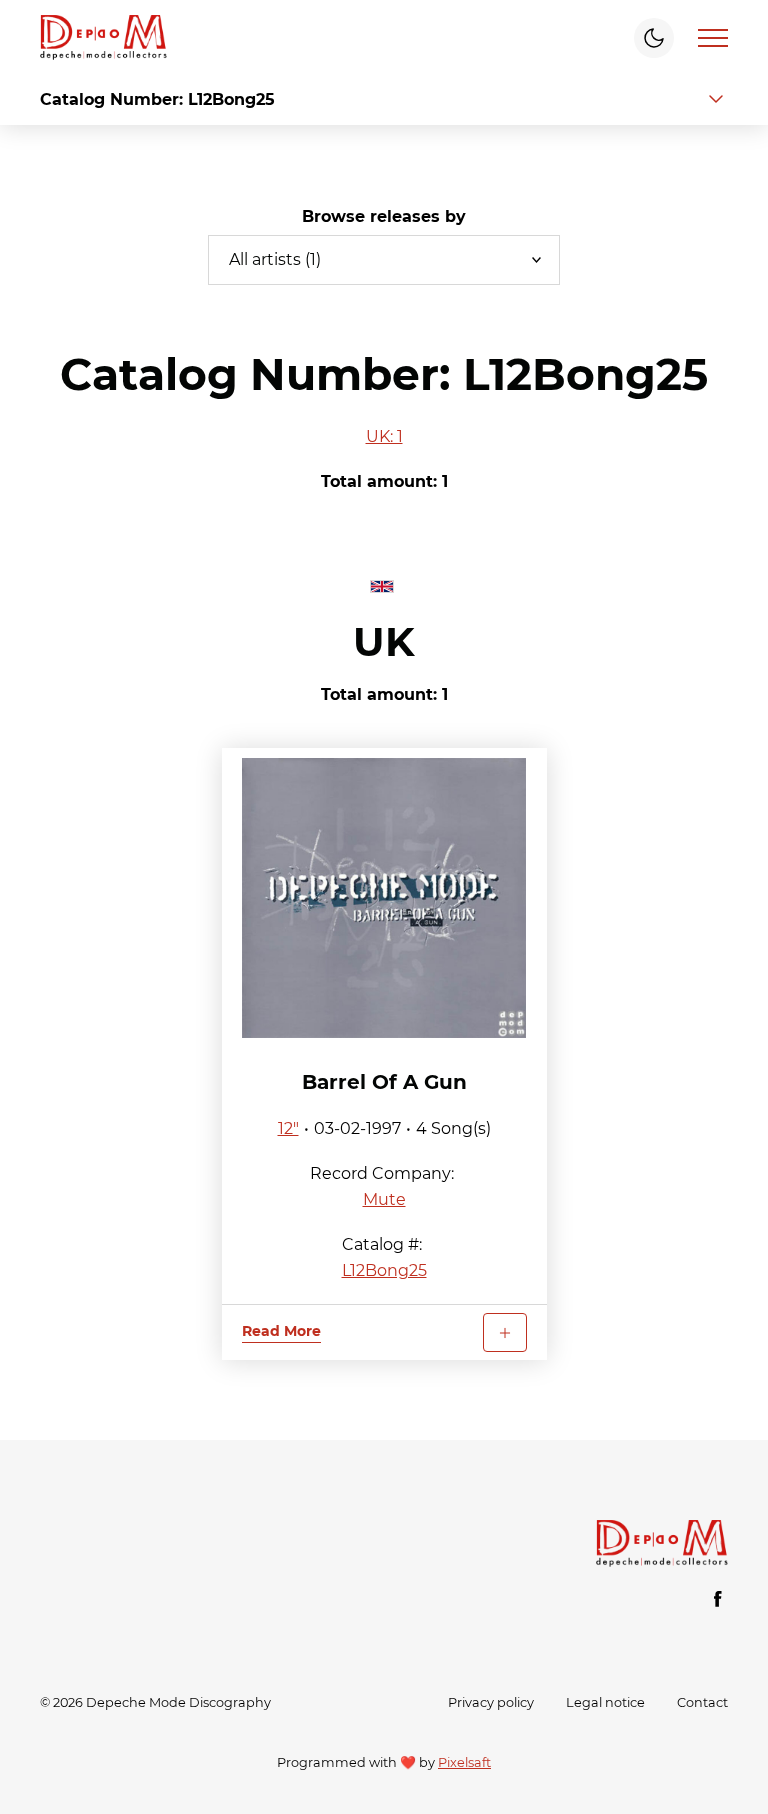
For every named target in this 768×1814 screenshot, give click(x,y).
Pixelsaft (464, 1762)
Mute (384, 1199)
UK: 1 (384, 436)
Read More (281, 1331)
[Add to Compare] (505, 1332)
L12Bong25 (384, 1270)
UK (384, 641)
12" (288, 1128)
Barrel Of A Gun (384, 1082)
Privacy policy (491, 1702)
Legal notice (605, 1702)
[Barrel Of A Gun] (384, 898)
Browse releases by (384, 216)
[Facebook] (718, 1599)
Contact (702, 1702)
